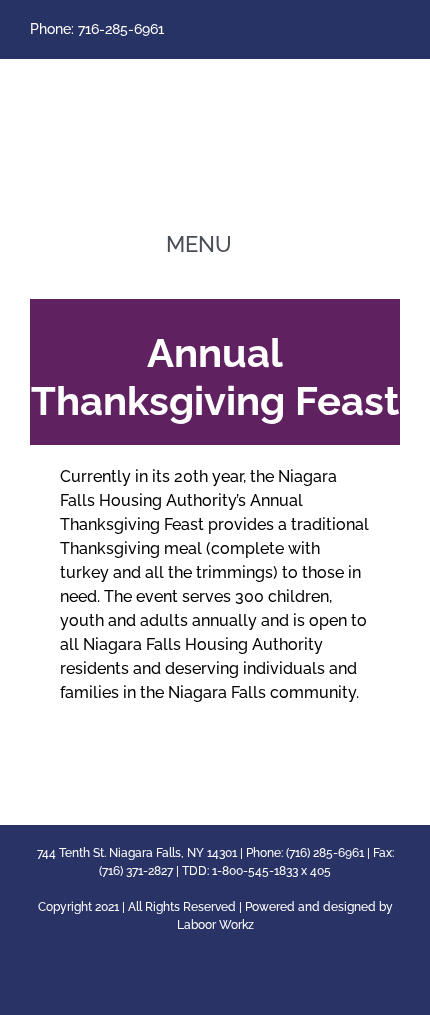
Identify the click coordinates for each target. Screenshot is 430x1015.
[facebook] (394, 30)
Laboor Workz (215, 925)
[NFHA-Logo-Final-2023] (215, 76)
